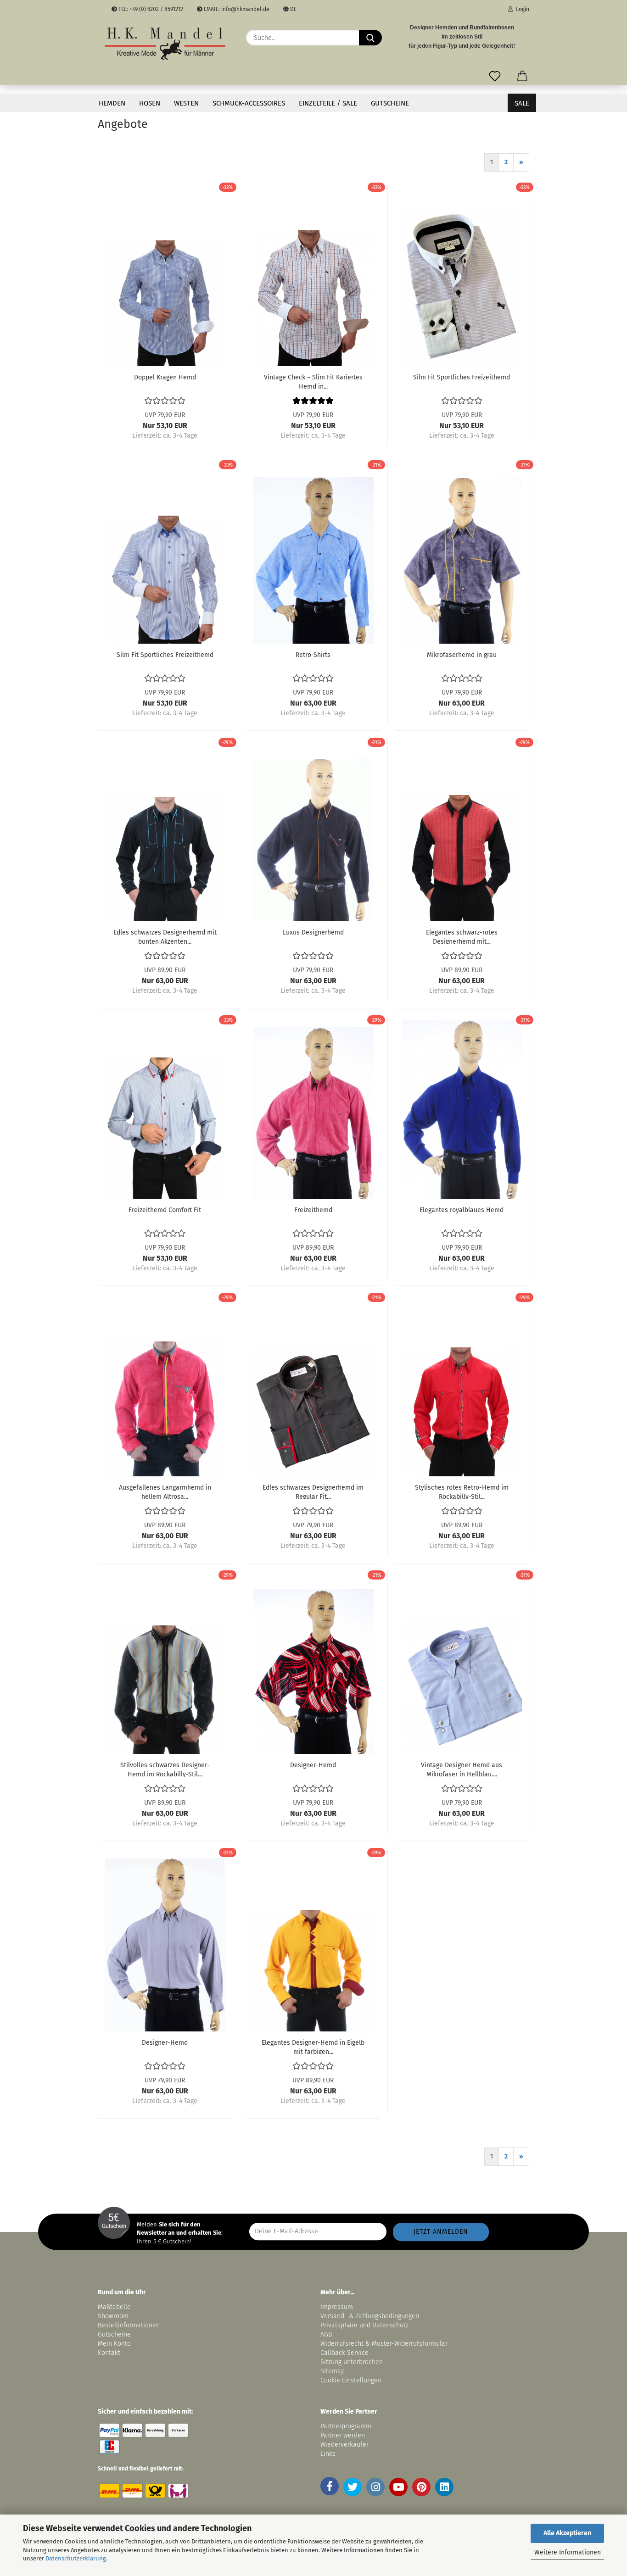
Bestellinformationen (129, 2325)
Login (521, 9)
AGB (326, 2334)
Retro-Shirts (313, 655)
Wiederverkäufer (344, 2445)
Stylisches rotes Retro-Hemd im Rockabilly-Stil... (462, 1491)
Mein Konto (114, 2344)
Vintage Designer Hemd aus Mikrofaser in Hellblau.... (462, 1769)
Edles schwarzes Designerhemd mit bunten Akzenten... (165, 936)
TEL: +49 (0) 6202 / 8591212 (150, 9)
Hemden (112, 103)
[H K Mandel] (165, 44)
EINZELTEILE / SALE (328, 103)
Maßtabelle (114, 2307)
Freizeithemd (313, 1210)
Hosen (150, 103)
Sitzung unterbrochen (352, 2362)
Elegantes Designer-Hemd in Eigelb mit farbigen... (313, 2047)
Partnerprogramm (346, 2426)
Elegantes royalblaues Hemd (462, 1210)
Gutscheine (390, 103)
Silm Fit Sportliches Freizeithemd (462, 377)
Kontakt (109, 2353)
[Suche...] (370, 38)
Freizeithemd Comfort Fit (165, 1210)
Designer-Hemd (313, 1765)
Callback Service (344, 2353)
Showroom (114, 2316)
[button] (522, 74)
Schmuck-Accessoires (249, 103)
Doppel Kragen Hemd (165, 377)
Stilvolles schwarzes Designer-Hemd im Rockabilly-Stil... (165, 1769)
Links (328, 2454)
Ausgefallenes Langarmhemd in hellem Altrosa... (165, 1491)
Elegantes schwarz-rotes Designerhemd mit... (462, 936)
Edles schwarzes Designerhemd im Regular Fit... (313, 1491)
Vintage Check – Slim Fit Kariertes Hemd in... (313, 381)
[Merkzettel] (495, 74)
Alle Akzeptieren (567, 2533)
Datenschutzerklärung (76, 2558)
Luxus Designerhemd (313, 932)
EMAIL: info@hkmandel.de (236, 9)
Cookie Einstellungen (351, 2380)
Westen (186, 103)
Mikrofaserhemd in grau (462, 655)
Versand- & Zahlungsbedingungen (370, 2316)
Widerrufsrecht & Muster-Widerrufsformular (384, 2344)
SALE (522, 103)
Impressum (337, 2307)
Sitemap (333, 2371)
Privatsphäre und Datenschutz (364, 2325)
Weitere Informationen (568, 2552)
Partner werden (343, 2435)
